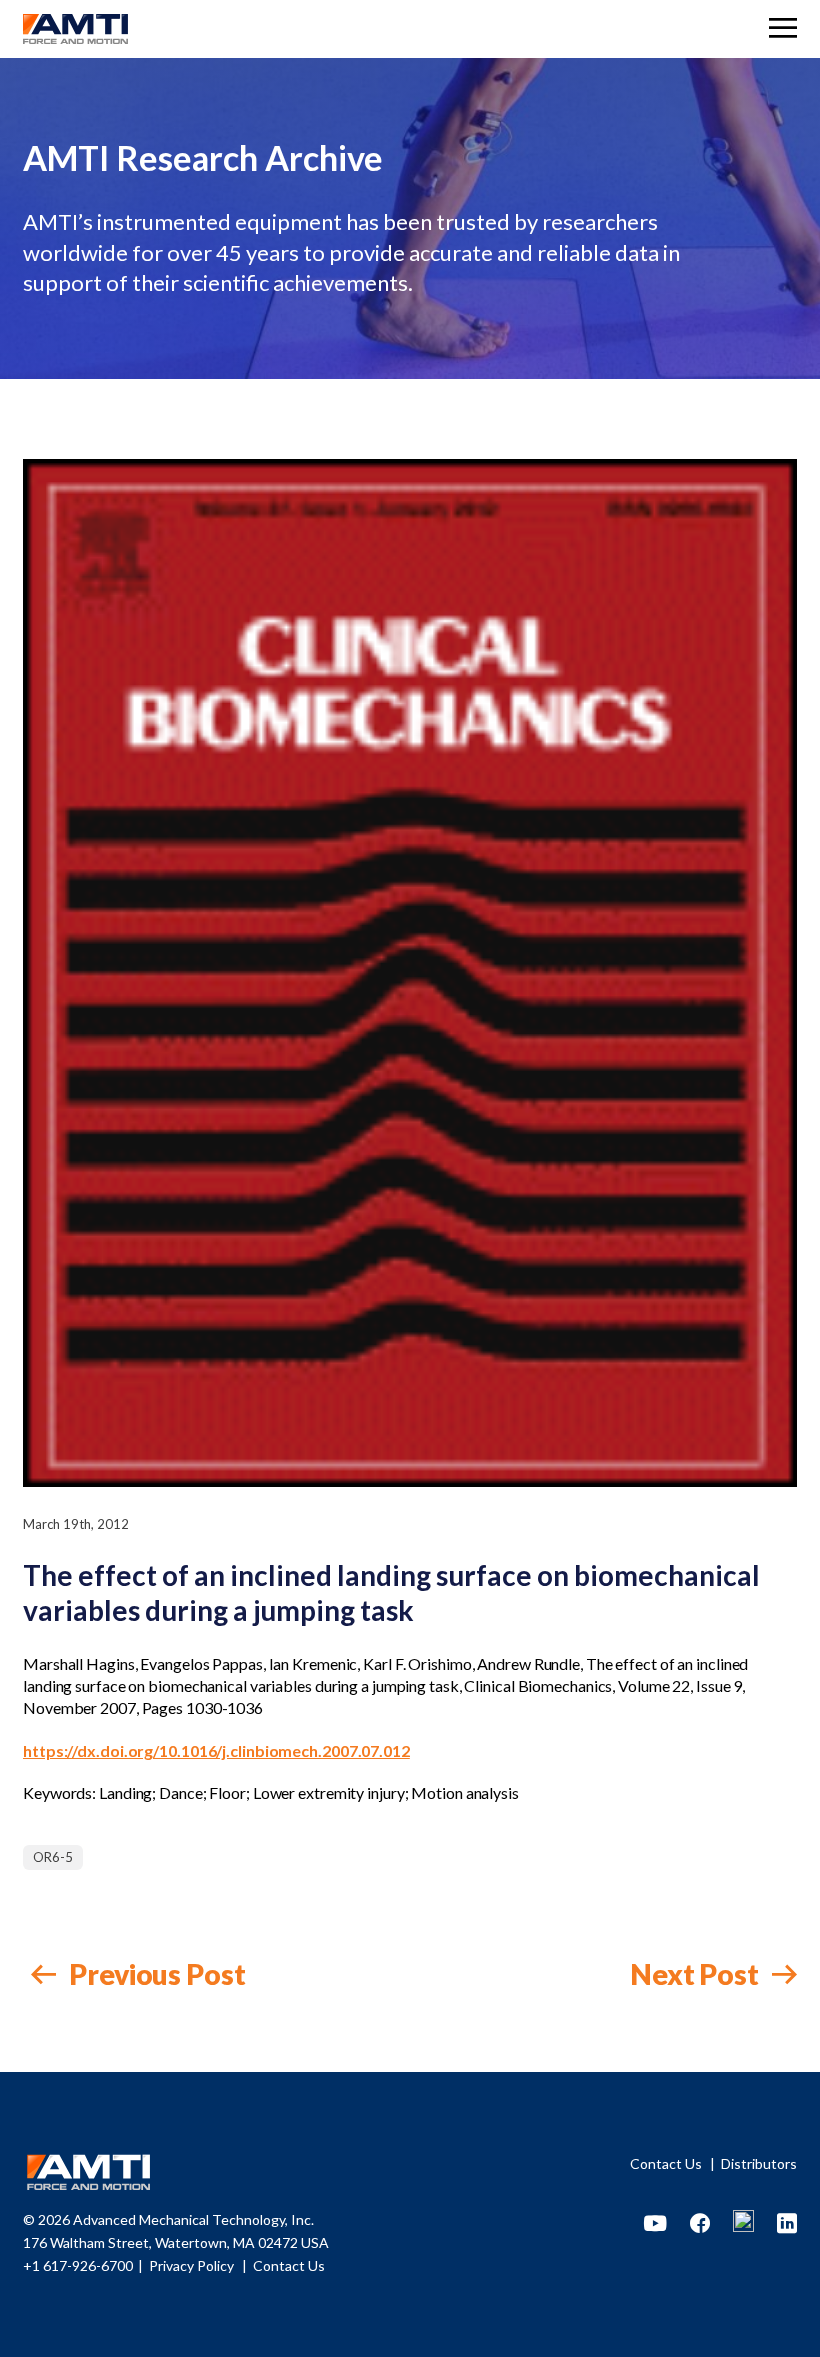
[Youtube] (655, 2224)
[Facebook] (700, 2224)
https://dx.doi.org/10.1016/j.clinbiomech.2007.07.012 (216, 1750)
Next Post (697, 1974)
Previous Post (155, 1974)
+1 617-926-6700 (78, 2265)
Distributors (759, 2163)
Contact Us (667, 2163)
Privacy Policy (193, 2265)
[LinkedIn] (787, 2224)
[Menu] (783, 30)
